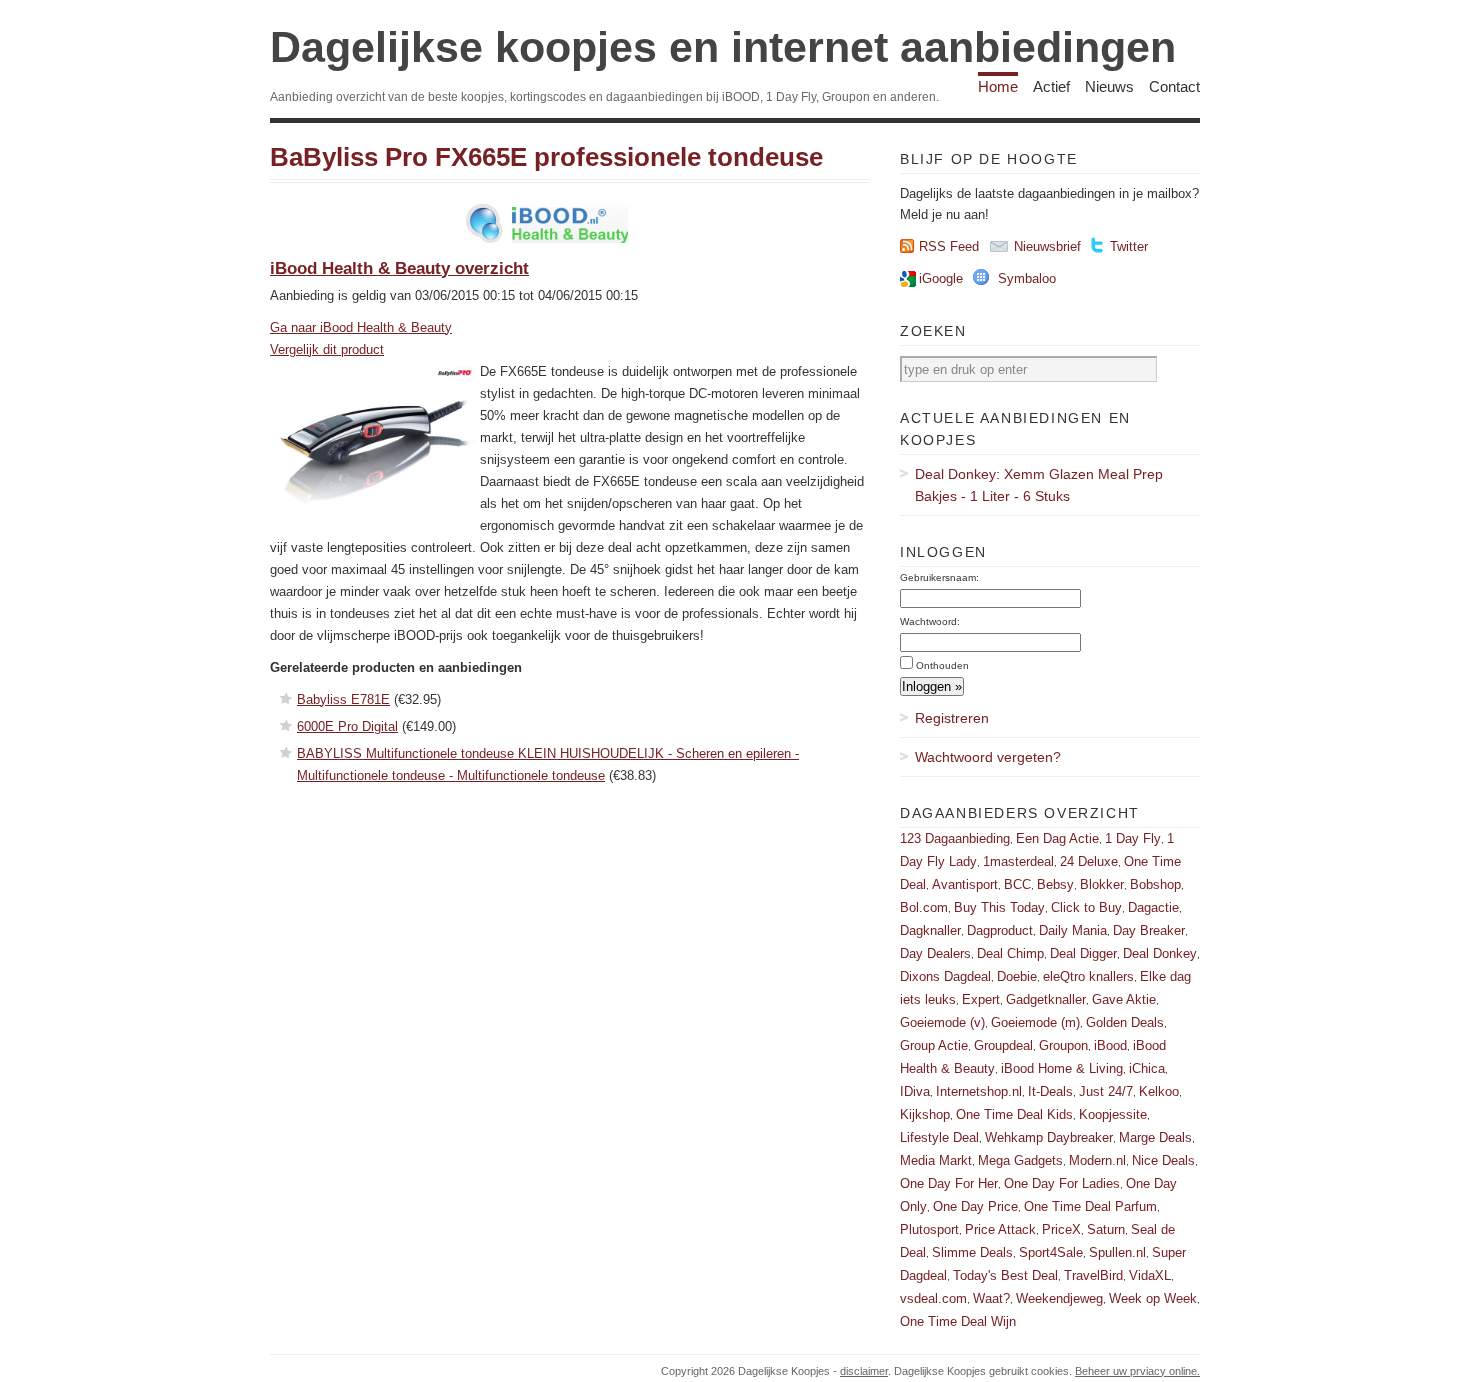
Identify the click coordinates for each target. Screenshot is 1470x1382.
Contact (1174, 86)
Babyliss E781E (343, 699)
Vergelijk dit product (327, 349)
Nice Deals (1163, 1160)
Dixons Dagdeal (945, 976)
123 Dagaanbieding (955, 838)
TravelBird (1093, 1275)
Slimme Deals (972, 1252)
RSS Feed (949, 246)
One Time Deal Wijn (958, 1321)
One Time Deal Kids (1014, 1114)
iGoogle (941, 278)
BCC (1017, 884)
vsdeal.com (933, 1298)
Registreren (952, 718)
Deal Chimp (1010, 953)
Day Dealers (935, 953)
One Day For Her (949, 1183)
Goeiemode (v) (942, 1022)
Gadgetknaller (1046, 999)
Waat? (991, 1298)
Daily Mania (1073, 930)
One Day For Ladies (1062, 1183)
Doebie (1017, 976)
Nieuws (1109, 86)
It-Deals (1050, 1091)
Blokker (1102, 884)
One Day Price (975, 1206)
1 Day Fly (1133, 838)
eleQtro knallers (1088, 976)
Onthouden (942, 665)
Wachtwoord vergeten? (988, 757)
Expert (981, 999)
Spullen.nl (1117, 1252)
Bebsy (1055, 884)
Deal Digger (1083, 953)
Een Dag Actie (1057, 838)
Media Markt (936, 1160)
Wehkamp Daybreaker (1049, 1137)
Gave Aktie (1124, 999)
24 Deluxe (1089, 861)
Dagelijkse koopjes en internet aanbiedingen (723, 47)
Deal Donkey (1160, 953)
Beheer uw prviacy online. (1137, 1371)
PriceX (1061, 1229)
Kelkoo (1159, 1091)
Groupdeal (1003, 1045)
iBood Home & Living (1062, 1068)
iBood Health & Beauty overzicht (399, 268)
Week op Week (1153, 1298)
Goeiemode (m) (1035, 1022)
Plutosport (929, 1229)
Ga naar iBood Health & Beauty (361, 327)
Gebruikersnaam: (939, 577)
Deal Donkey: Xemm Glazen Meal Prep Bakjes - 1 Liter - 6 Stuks (1039, 485)
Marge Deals (1155, 1137)
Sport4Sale (1051, 1252)
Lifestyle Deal (939, 1137)
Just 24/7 (1106, 1091)
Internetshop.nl (979, 1091)
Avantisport (965, 884)
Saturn (1106, 1229)
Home (998, 86)
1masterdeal (1018, 861)
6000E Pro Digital (347, 726)
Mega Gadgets (1020, 1160)
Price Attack (1000, 1229)
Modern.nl (1097, 1160)
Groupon (1063, 1045)
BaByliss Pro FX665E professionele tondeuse (546, 157)
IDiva (915, 1091)
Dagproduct (1000, 930)
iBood (1110, 1045)
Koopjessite (1113, 1114)
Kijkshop (925, 1114)
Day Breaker (1149, 930)
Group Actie (934, 1045)
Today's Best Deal (1005, 1275)
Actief (1051, 86)
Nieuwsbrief (1047, 246)
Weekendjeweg (1059, 1298)
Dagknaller (930, 930)
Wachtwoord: (930, 621)
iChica (1147, 1068)
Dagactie (1153, 907)
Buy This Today (999, 907)
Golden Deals (1125, 1022)
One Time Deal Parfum (1090, 1206)
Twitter (1129, 246)
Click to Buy (1086, 907)
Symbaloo (1027, 278)
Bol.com (924, 907)
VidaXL (1150, 1275)
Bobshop (1155, 884)
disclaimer (864, 1371)
